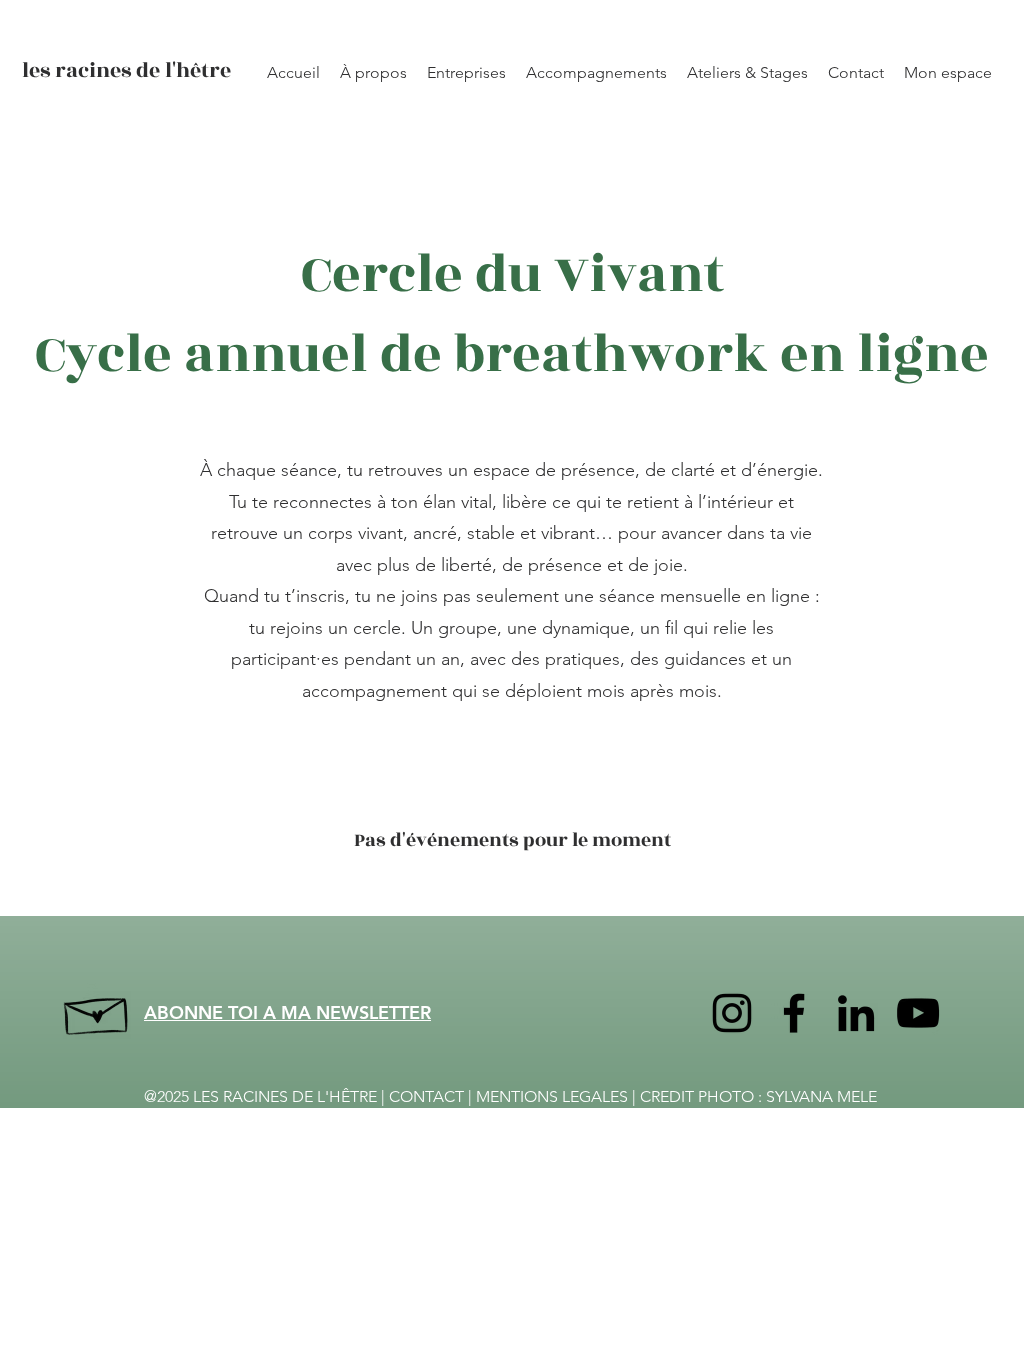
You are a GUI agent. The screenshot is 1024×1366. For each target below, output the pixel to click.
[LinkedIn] (856, 1013)
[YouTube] (918, 1013)
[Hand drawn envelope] (97, 1011)
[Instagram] (732, 1013)
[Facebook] (794, 1013)
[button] (747, 73)
